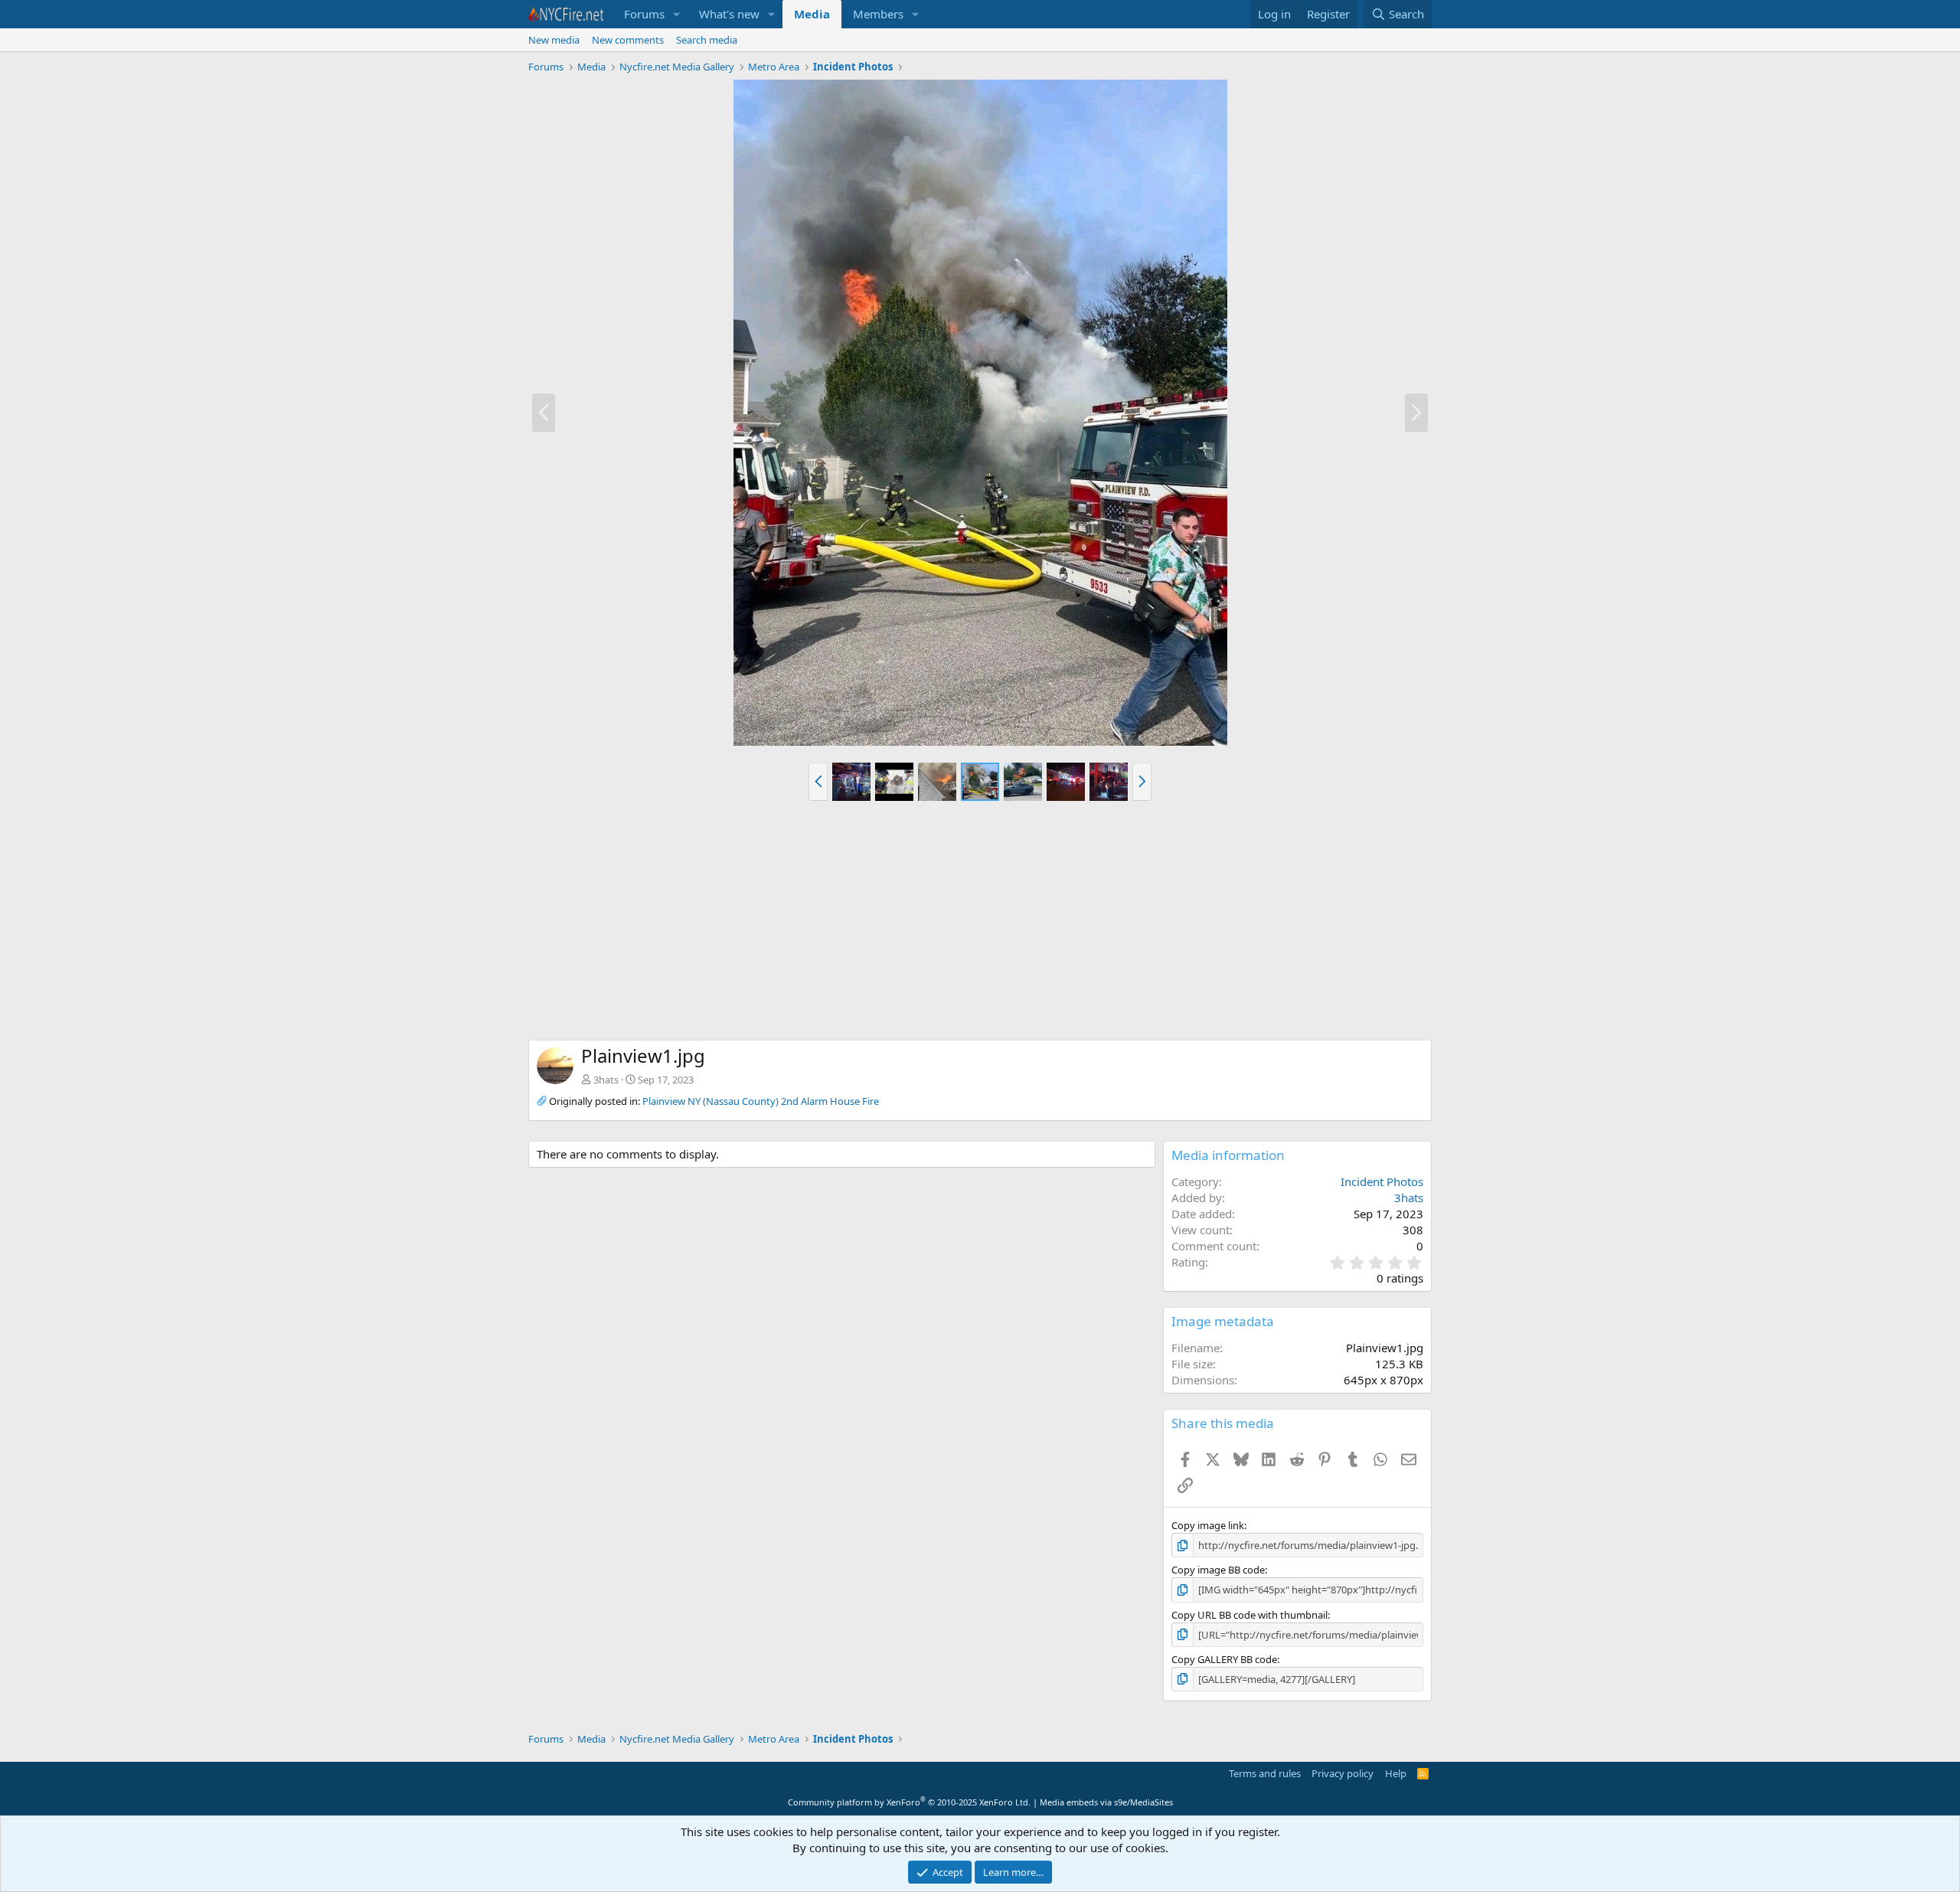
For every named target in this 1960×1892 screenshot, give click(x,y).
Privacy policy (1343, 1773)
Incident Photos (1382, 1181)
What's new (729, 14)
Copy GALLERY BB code (1224, 1659)
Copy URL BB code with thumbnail (1249, 1615)
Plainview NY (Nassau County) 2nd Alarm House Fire (761, 1101)
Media (812, 14)
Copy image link (1208, 1525)
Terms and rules (1265, 1773)
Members (878, 14)
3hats (606, 1080)
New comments (628, 40)
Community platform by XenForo (909, 1802)
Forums (644, 14)
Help (1396, 1773)
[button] (677, 14)
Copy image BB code (1218, 1570)
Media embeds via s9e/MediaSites (1106, 1802)
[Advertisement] (980, 925)
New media (554, 40)
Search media (707, 40)
